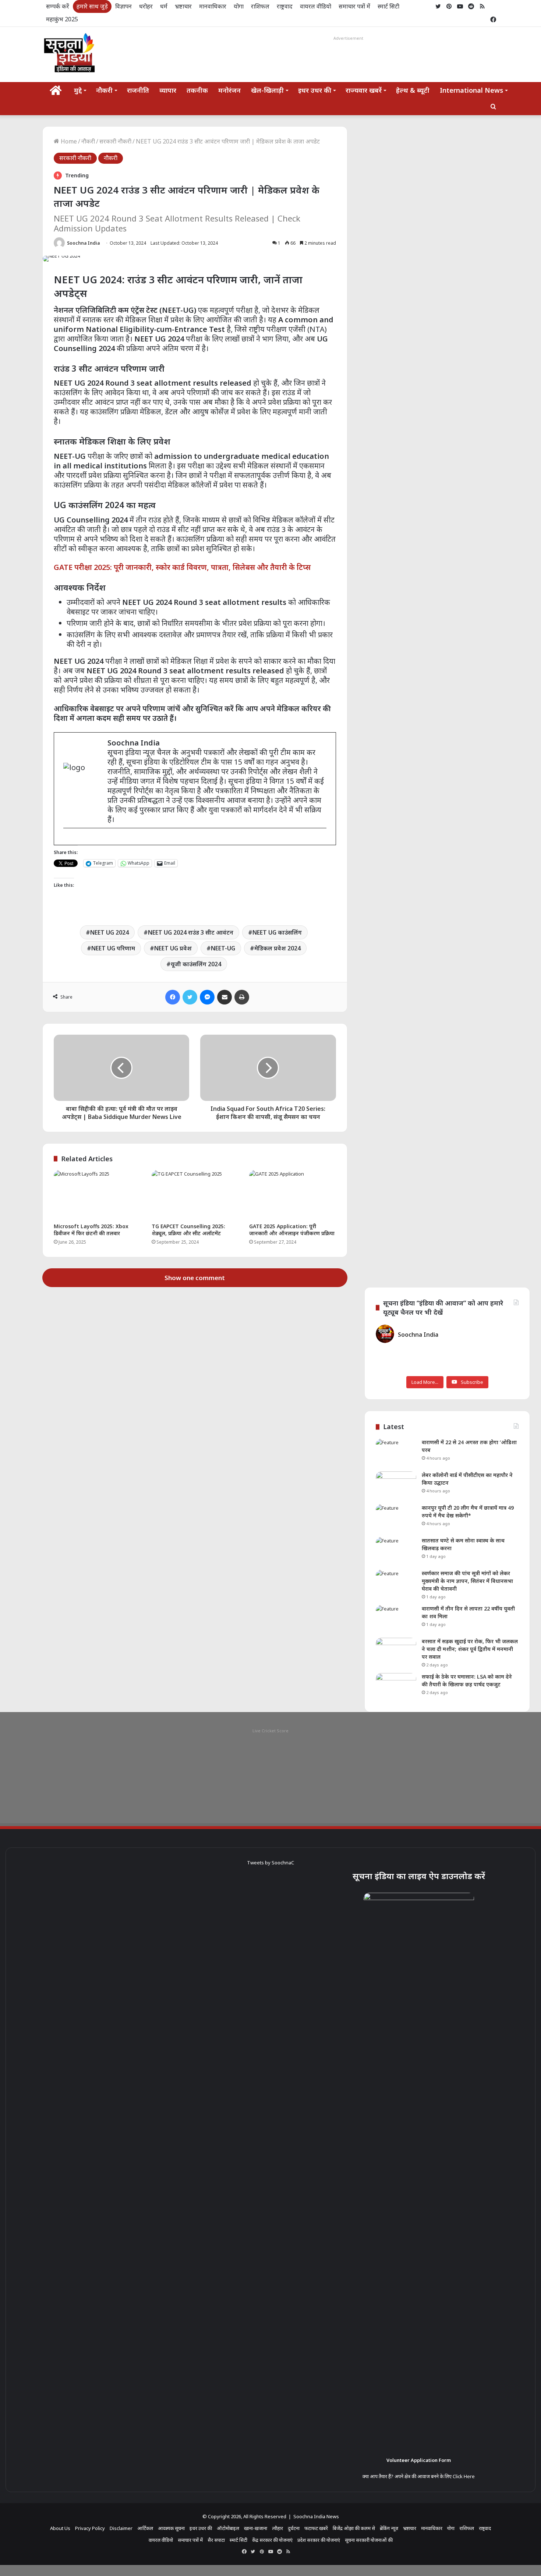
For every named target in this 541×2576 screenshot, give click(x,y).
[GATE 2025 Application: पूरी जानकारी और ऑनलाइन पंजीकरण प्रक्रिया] (293, 1195)
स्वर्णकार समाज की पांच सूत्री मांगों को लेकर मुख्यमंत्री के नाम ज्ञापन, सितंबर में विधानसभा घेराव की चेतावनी (467, 1581)
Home (68, 141)
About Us (60, 2528)
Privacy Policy (90, 2528)
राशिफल (260, 6)
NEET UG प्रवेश (173, 948)
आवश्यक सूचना (171, 2528)
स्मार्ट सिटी (388, 6)
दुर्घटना (294, 2528)
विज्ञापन (123, 6)
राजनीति (138, 90)
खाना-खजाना (256, 2528)
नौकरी (104, 90)
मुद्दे (78, 90)
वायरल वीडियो (316, 6)
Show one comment (195, 1278)
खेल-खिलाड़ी (267, 90)
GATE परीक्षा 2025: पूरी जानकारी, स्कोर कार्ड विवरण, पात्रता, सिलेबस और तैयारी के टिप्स (182, 567)
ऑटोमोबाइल (228, 2528)
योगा (239, 6)
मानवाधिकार (213, 6)
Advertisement (348, 38)
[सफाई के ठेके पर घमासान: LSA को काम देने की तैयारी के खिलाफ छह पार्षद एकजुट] (396, 1687)
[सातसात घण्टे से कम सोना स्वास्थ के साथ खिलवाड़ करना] (396, 1551)
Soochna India (83, 243)
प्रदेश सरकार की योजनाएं (319, 2540)
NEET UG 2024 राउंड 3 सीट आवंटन (191, 932)
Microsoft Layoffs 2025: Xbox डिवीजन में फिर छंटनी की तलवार (91, 1230)
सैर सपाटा (216, 2540)
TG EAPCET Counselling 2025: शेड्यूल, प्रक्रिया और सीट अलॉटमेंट (188, 1230)
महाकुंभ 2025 (62, 19)
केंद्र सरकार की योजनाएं (272, 2540)
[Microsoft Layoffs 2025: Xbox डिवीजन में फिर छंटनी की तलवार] (97, 1195)
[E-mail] (67, 840)
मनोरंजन (229, 90)
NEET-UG (223, 948)
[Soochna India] (70, 54)
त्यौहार (277, 2528)
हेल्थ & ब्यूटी (413, 90)
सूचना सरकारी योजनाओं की (369, 2540)
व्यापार (168, 90)
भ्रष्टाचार (183, 6)
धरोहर (146, 6)
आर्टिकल (145, 2528)
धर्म (164, 6)
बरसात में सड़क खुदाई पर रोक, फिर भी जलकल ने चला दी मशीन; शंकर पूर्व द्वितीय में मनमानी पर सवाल (470, 1649)
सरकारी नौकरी (115, 141)
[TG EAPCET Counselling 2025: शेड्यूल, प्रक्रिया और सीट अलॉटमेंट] (195, 1195)
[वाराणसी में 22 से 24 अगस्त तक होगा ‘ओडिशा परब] (396, 1452)
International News (471, 90)
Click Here (464, 2476)
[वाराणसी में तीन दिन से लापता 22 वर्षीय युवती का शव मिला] (396, 1619)
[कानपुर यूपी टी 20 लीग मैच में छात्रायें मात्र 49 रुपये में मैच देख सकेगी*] (396, 1518)
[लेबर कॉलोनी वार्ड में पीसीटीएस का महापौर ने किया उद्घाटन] (396, 1485)
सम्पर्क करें (58, 6)
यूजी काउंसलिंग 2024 (196, 964)
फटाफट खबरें (316, 2528)
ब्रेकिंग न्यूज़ (389, 2528)
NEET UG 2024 (109, 932)
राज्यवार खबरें (364, 90)
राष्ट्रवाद (285, 6)
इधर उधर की (315, 90)
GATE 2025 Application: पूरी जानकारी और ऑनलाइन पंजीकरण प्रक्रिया (292, 1230)
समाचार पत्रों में (354, 6)
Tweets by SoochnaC (270, 1863)
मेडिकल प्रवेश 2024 (277, 948)
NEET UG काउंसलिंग (277, 932)
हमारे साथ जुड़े (92, 6)
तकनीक (197, 90)
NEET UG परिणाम (113, 948)
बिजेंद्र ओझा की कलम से (354, 2528)
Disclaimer (121, 2528)
